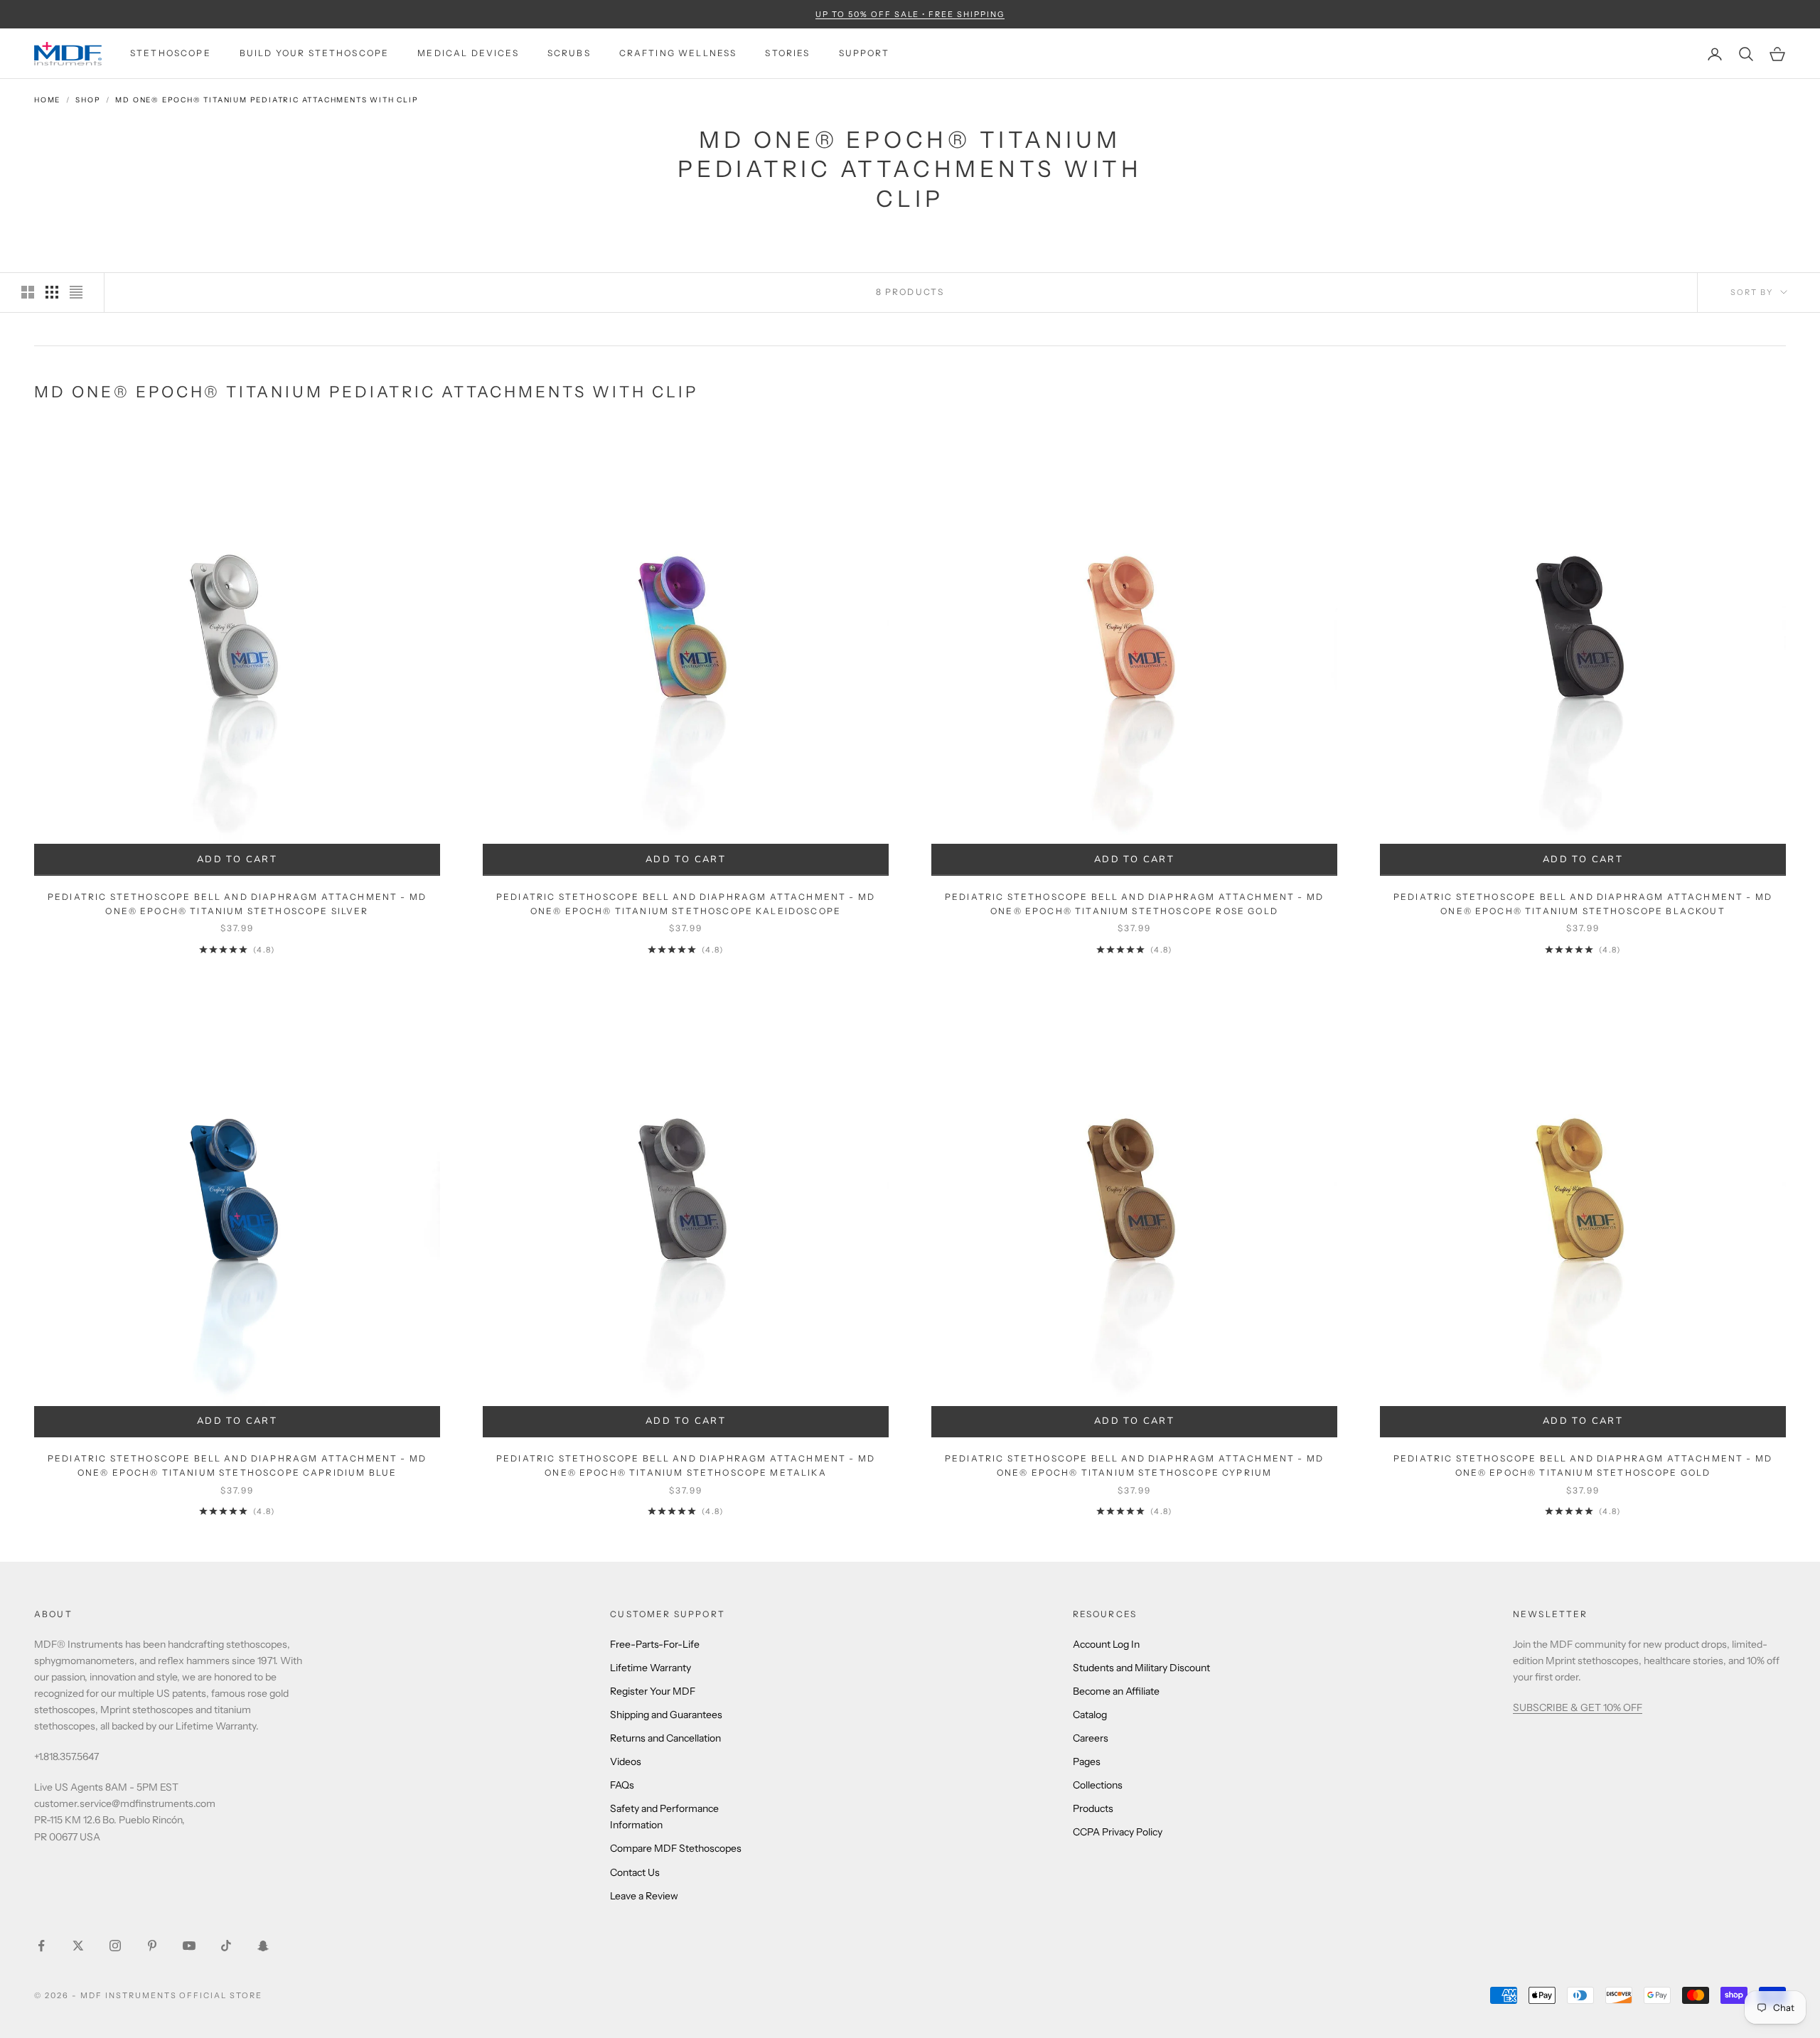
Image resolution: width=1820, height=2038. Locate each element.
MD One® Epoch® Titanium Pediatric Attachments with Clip (267, 100)
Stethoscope (171, 54)
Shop (88, 100)
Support (864, 54)
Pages (1087, 1761)
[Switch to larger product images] (28, 292)
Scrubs (569, 54)
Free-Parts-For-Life (655, 1644)
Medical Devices (468, 54)
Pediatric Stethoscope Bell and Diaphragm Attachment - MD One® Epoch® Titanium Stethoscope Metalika (686, 1465)
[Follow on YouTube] (189, 1946)
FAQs (622, 1785)
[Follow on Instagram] (115, 1946)
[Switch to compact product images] (76, 292)
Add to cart (257, 863)
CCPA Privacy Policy (1118, 1832)
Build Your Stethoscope (315, 54)
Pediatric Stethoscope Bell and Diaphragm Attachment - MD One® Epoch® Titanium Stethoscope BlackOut (1583, 904)
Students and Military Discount (1141, 1668)
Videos (626, 1761)
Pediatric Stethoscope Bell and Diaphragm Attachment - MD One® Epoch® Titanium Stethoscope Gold (1583, 1465)
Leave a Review (644, 1896)
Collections (1098, 1785)
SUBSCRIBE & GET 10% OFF (1578, 1707)
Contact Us (635, 1872)
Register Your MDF (653, 1691)
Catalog (1090, 1715)
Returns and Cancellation (665, 1738)
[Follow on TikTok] (226, 1946)
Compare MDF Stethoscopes (676, 1848)
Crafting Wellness (678, 54)
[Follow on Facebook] (41, 1946)
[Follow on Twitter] (78, 1946)
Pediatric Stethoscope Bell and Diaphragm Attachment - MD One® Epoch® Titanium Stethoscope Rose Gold (1134, 904)
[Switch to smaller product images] (52, 292)
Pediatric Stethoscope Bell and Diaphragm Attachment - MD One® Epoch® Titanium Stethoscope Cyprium (1134, 1465)
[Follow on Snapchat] (263, 1946)
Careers (1091, 1738)
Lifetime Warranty (651, 1668)
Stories (787, 54)
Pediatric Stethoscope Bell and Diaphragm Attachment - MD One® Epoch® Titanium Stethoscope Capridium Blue (237, 1465)
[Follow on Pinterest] (152, 1946)
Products (1093, 1808)
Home (47, 100)
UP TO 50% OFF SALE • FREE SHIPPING (910, 14)
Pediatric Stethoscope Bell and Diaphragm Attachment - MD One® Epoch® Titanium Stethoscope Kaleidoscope (686, 904)
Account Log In (1106, 1644)
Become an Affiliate (1116, 1691)
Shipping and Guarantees (666, 1715)
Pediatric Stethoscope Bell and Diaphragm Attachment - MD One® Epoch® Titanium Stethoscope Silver (237, 904)
